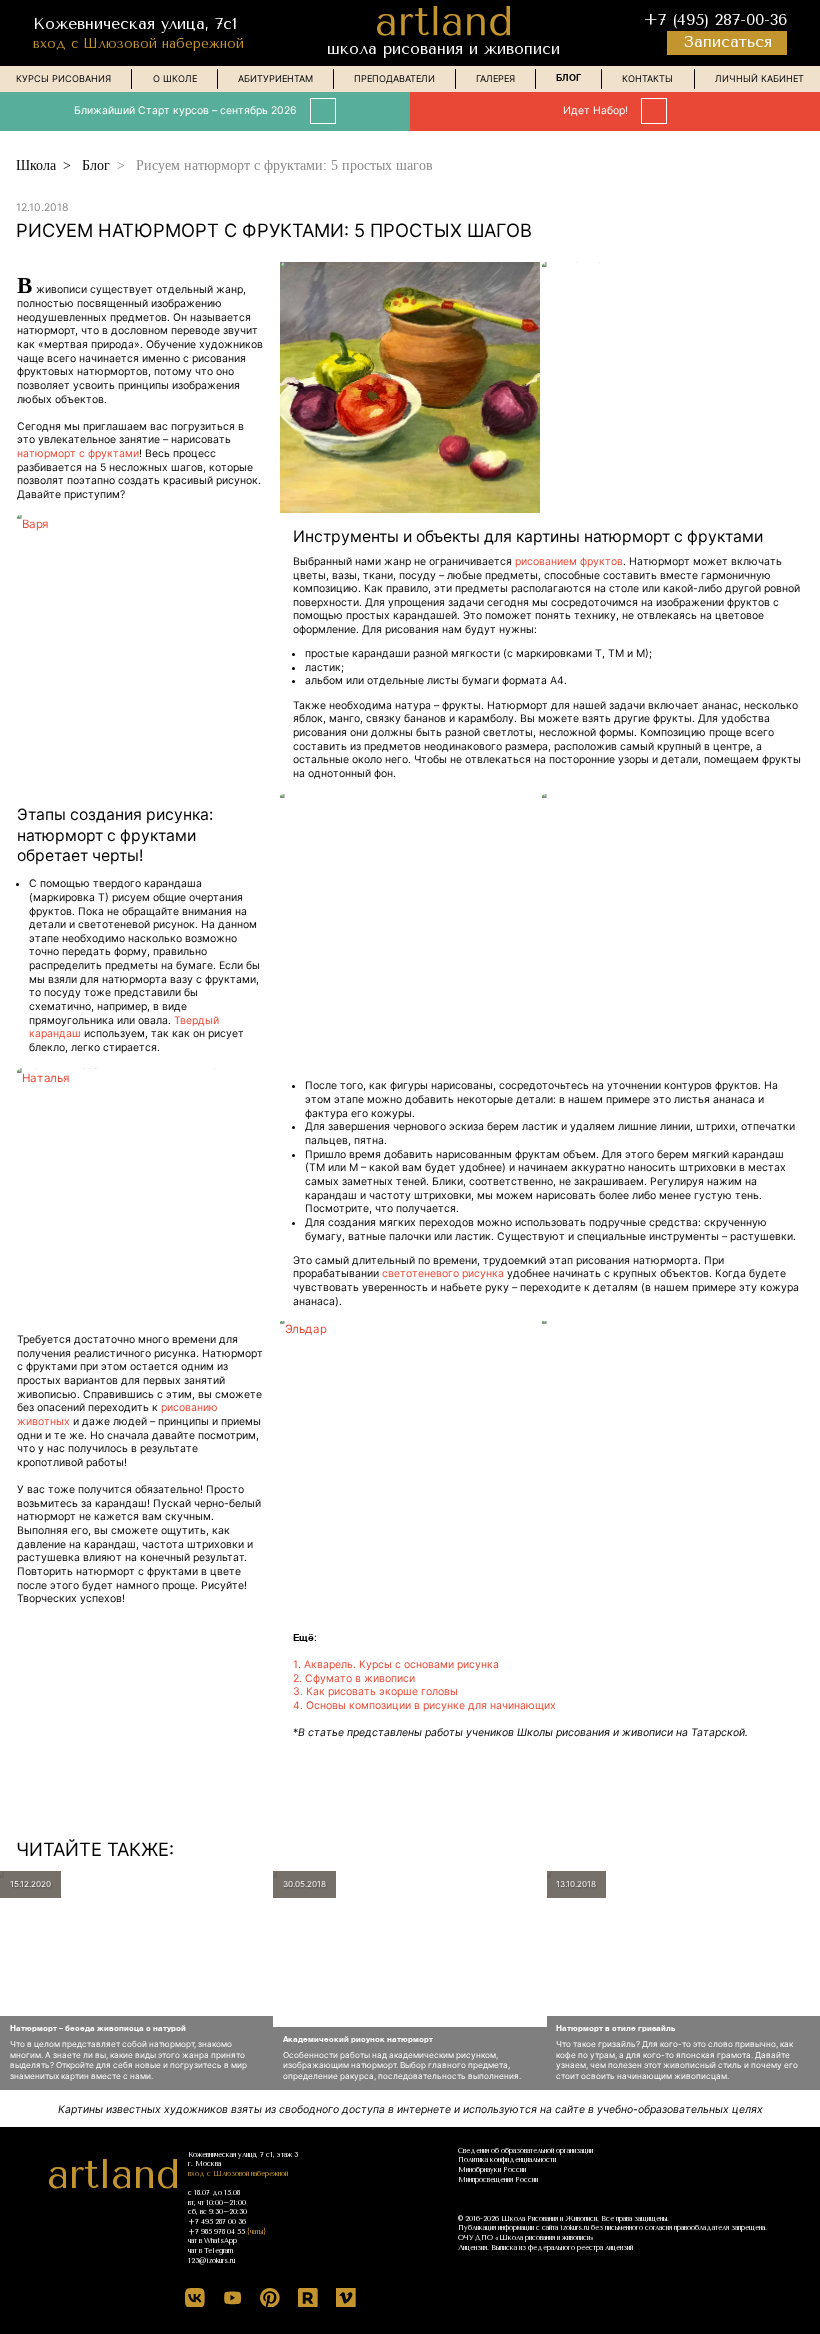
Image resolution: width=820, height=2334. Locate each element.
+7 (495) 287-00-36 (715, 20)
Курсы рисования (63, 78)
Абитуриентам (275, 78)
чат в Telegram (210, 2251)
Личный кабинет (759, 78)
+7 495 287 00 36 (217, 2222)
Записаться (728, 42)
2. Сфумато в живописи (354, 1678)
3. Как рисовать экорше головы (375, 1691)
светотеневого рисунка (443, 1273)
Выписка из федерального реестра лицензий (562, 2248)
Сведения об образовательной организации (525, 2151)
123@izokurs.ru (211, 2261)
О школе (175, 78)
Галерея (495, 78)
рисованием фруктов (569, 561)
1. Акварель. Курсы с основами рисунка (396, 1664)
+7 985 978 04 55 (216, 2232)
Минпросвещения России (498, 2180)
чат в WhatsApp (212, 2241)
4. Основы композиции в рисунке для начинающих (424, 1705)
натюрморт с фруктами (78, 453)
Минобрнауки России (492, 2170)
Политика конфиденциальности (507, 2160)
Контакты (647, 78)
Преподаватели (394, 78)
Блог (568, 78)
